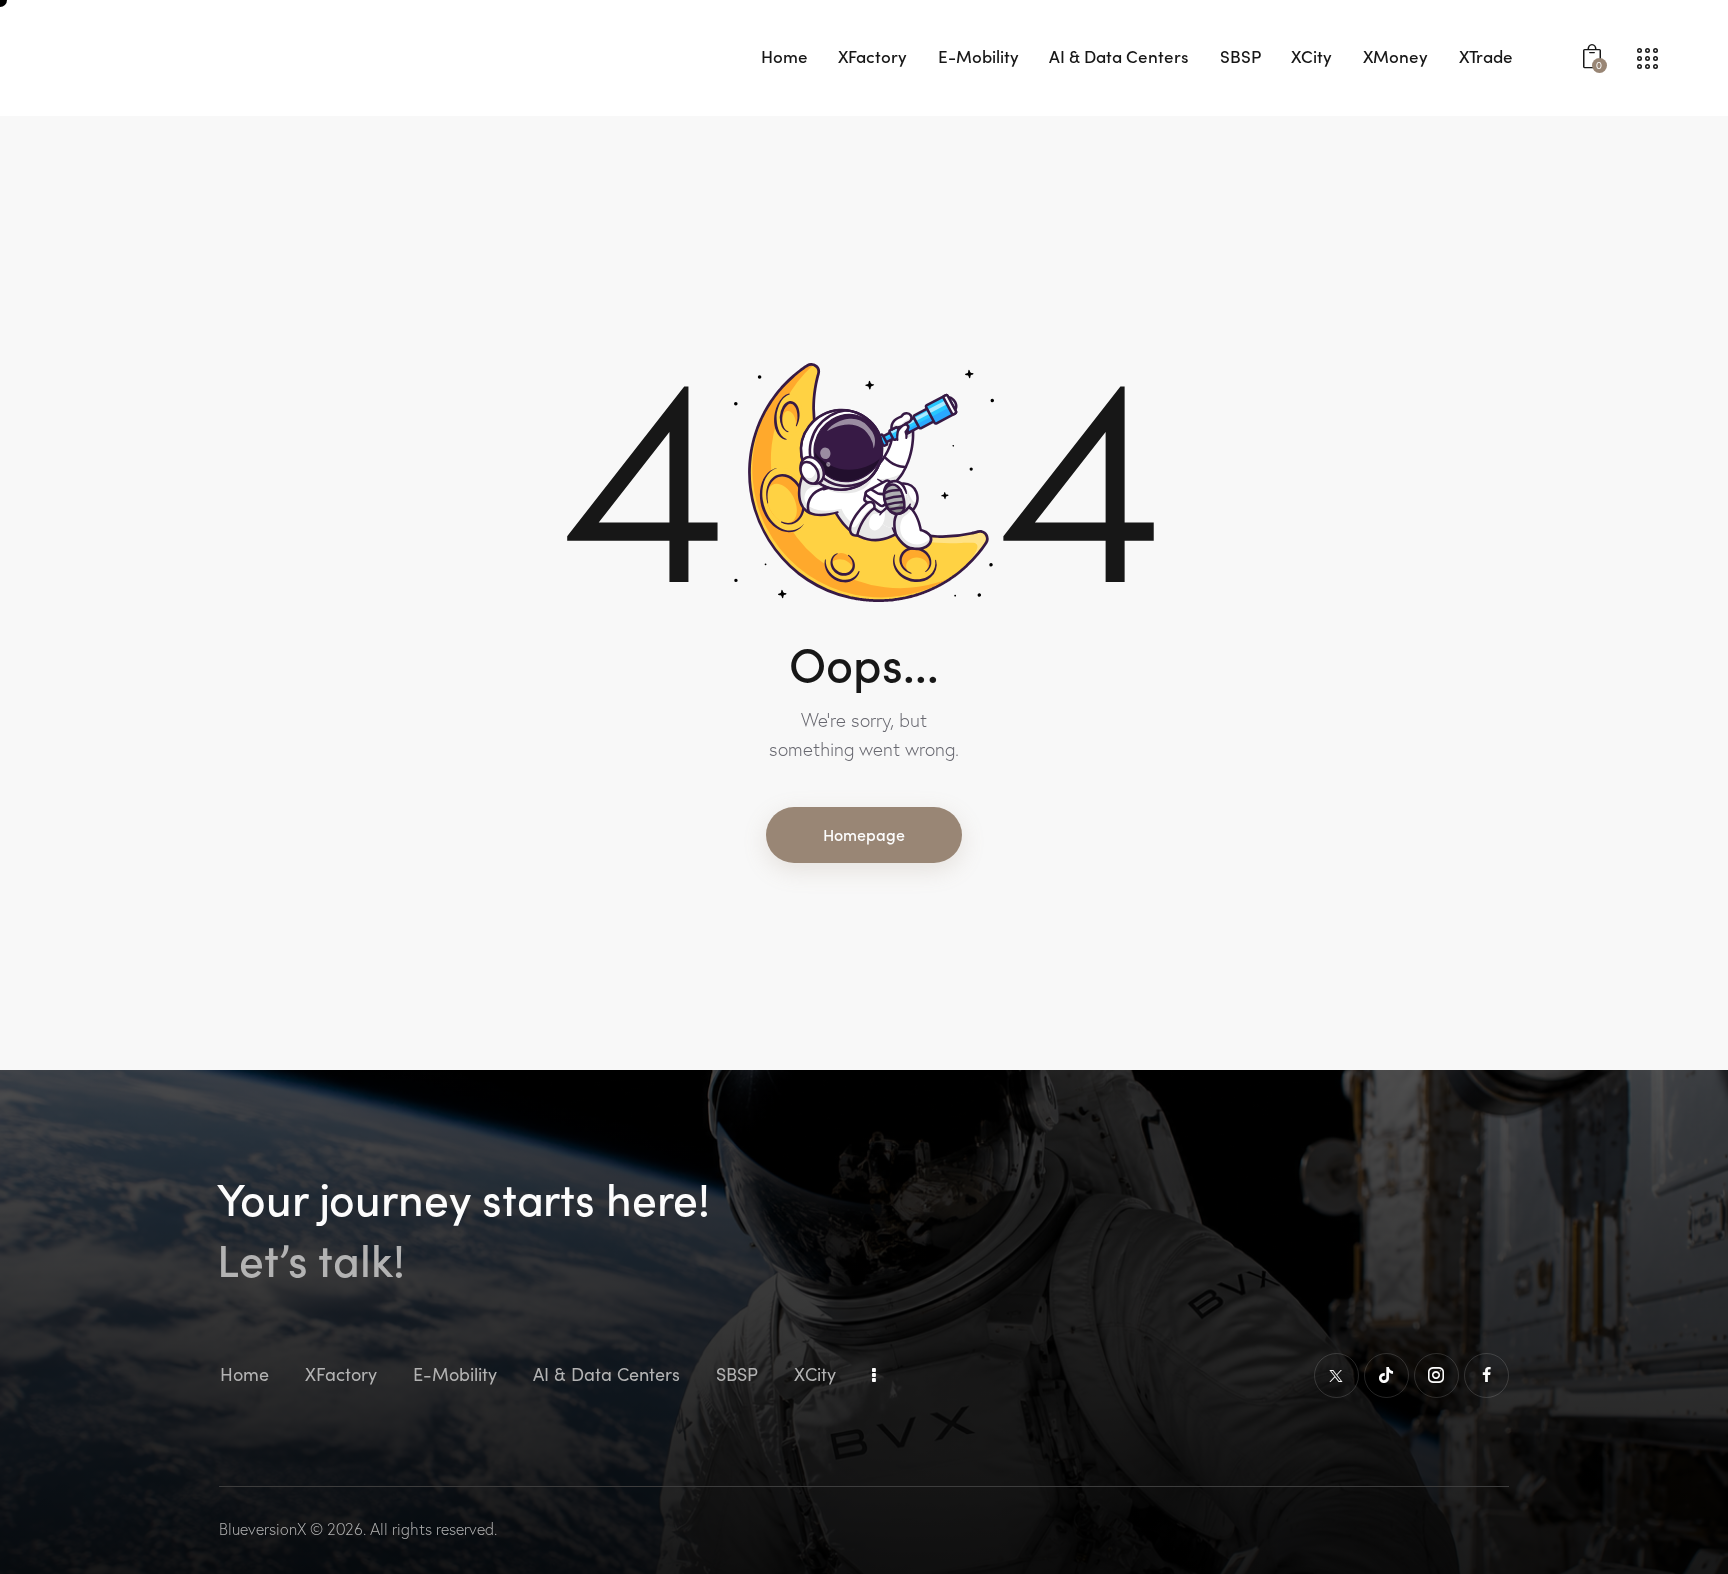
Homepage (864, 834)
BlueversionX (262, 1529)
